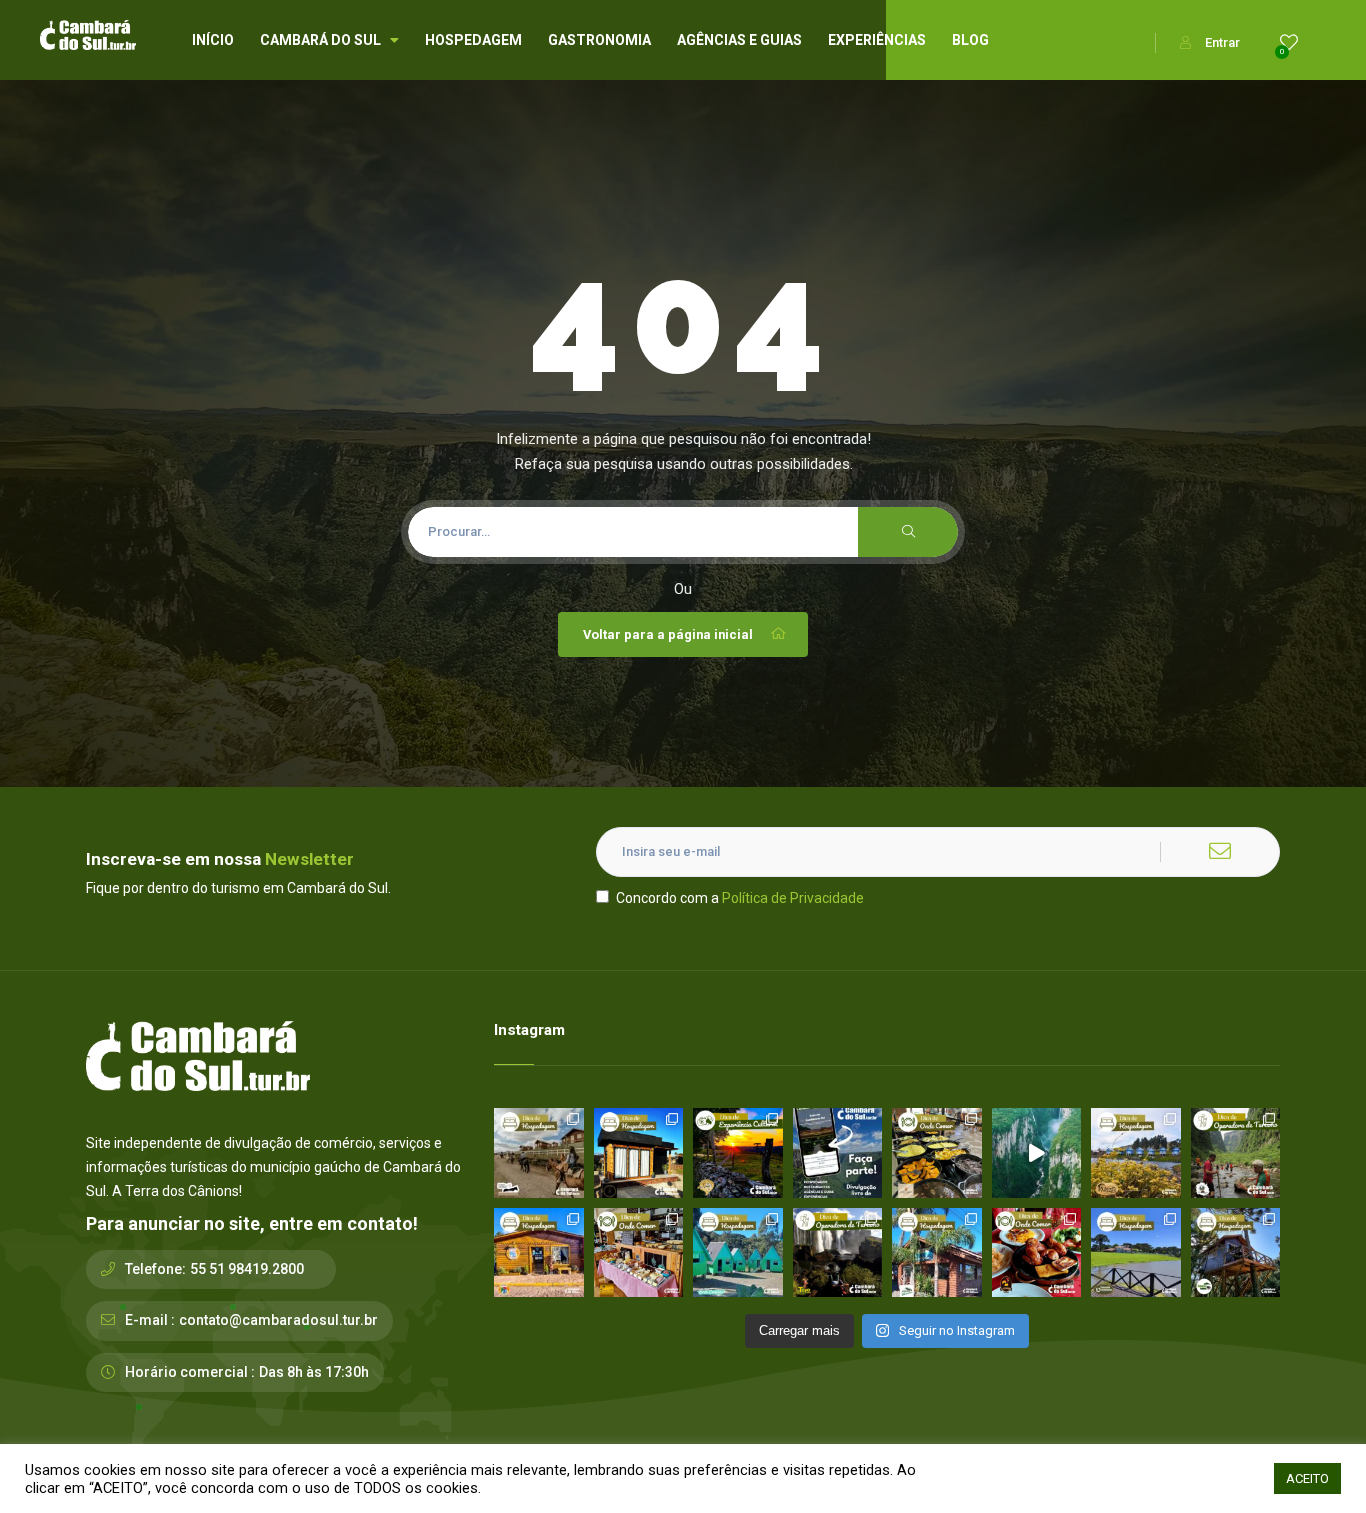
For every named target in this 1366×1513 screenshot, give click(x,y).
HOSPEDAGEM (473, 40)
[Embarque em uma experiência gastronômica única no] (937, 1153)
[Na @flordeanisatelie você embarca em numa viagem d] (639, 1253)
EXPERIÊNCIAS (877, 40)
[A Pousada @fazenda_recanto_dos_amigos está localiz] (1136, 1153)
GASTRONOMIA (599, 40)
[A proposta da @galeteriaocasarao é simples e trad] (1037, 1253)
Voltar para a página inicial (668, 634)
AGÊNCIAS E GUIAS (739, 40)
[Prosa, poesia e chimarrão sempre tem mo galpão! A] (738, 1153)
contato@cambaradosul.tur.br (278, 1320)
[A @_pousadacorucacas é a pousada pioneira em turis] (1136, 1253)
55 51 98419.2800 (247, 1269)
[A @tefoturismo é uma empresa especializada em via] (838, 1253)
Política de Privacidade (793, 898)
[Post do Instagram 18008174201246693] (1037, 1153)
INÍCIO (213, 40)
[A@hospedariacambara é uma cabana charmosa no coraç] (639, 1153)
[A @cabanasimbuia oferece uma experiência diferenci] (1236, 1253)
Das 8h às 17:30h (314, 1372)
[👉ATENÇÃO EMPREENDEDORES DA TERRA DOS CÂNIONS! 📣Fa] (838, 1153)
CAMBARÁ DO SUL (320, 40)
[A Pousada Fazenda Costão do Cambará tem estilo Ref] (539, 1153)
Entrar (1222, 42)
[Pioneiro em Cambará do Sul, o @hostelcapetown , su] (539, 1253)
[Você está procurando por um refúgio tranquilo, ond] (937, 1253)
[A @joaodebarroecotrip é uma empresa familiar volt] (1236, 1153)
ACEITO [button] (1307, 1478)
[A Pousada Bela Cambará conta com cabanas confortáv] (738, 1253)
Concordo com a (740, 898)
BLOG (970, 40)
